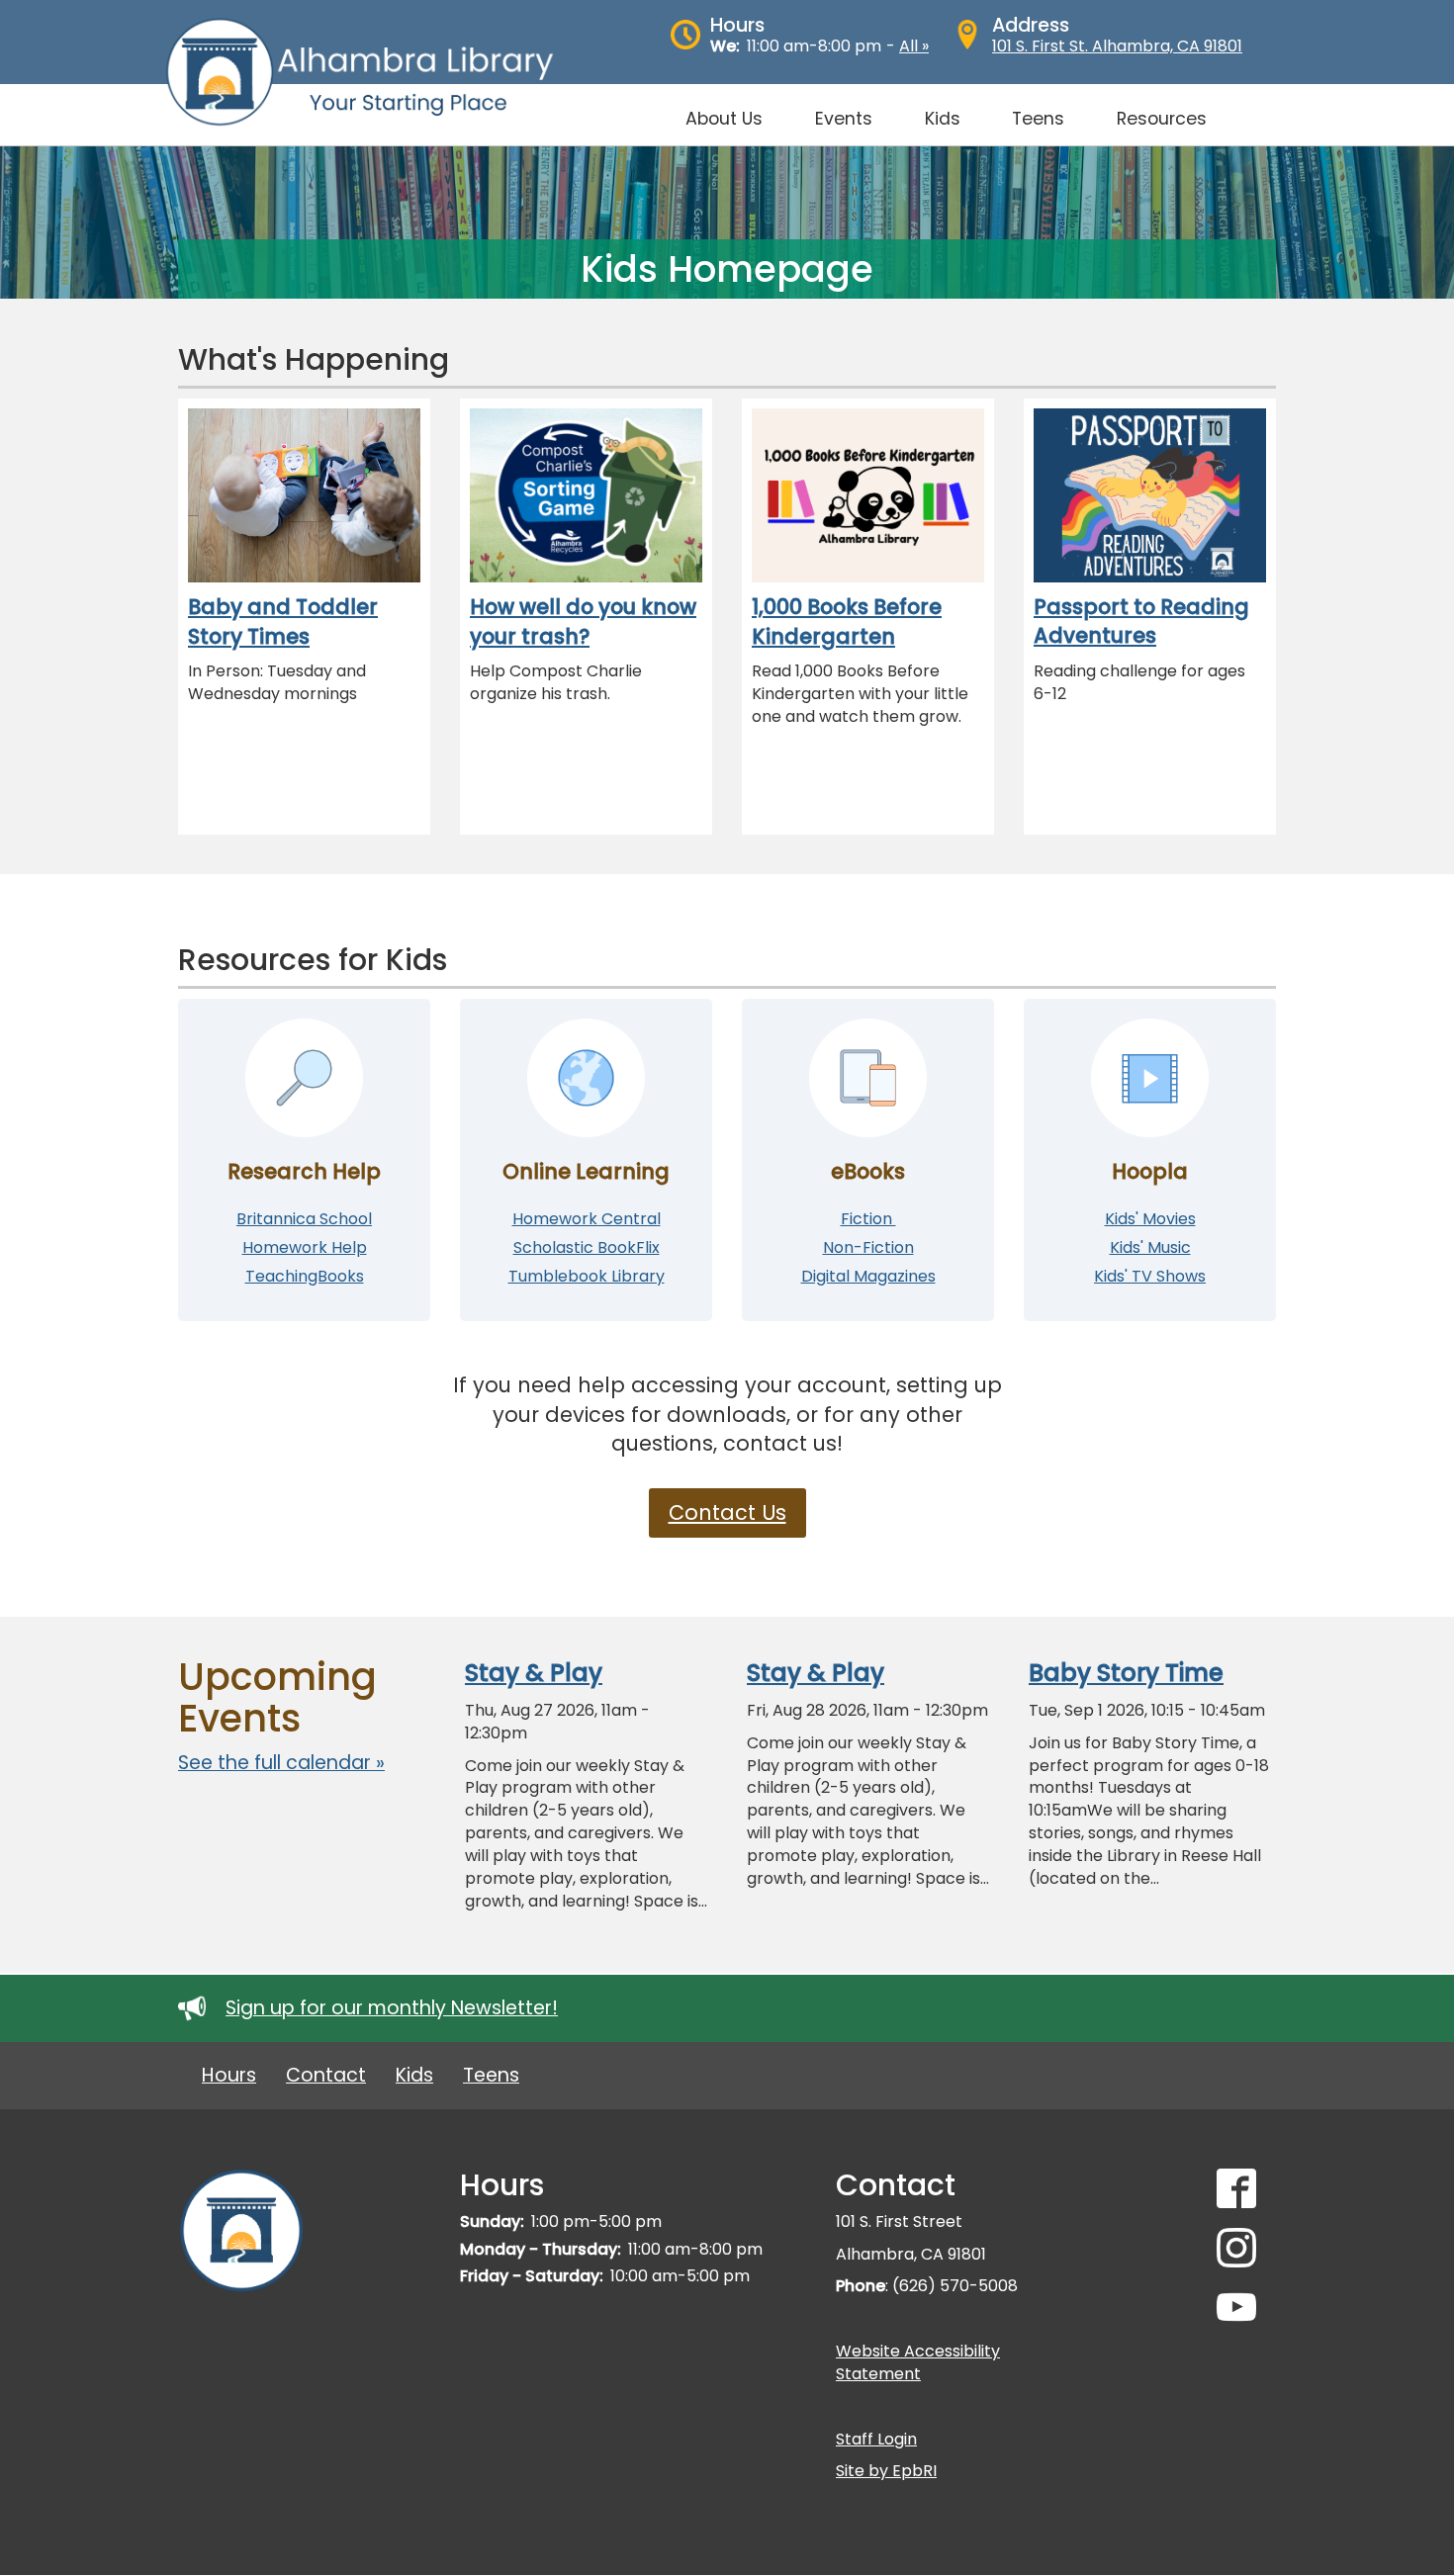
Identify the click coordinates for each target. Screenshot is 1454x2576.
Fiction (868, 1219)
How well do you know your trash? (583, 622)
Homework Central (587, 1219)
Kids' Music (1150, 1247)
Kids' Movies (1150, 1219)
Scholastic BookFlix (587, 1247)
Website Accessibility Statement (918, 2362)
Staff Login (876, 2439)
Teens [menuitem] (1038, 119)
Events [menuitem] (844, 119)
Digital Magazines (868, 1276)
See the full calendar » (281, 1763)
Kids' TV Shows (1150, 1276)
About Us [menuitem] (724, 119)
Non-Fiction (868, 1247)
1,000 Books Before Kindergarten (847, 622)
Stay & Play (534, 1673)
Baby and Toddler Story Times (283, 622)
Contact (326, 2075)
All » (914, 46)
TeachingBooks (305, 1276)
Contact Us (727, 1512)
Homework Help (305, 1247)
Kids (414, 2075)
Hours (229, 2075)
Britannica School (304, 1219)
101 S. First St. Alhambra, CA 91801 (1117, 46)
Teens (491, 2075)
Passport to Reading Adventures (1141, 622)
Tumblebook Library (587, 1276)
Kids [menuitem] (943, 119)
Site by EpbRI (886, 2471)
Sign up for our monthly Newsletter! (392, 2008)
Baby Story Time (1126, 1673)
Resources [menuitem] (1162, 119)
